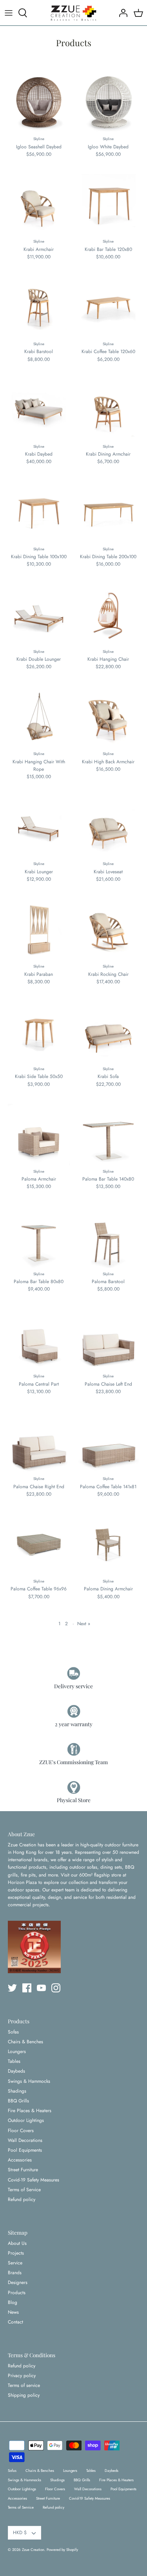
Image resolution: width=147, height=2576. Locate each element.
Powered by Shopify (62, 2550)
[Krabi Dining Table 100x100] (39, 512)
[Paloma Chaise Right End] (39, 1442)
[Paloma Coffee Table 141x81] (109, 1442)
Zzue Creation (33, 2550)
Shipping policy (24, 2395)
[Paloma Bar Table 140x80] (109, 1135)
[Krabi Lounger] (39, 827)
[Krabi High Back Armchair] (109, 717)
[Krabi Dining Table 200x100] (109, 512)
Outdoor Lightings (26, 2120)
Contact (15, 2322)
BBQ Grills (18, 2101)
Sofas (13, 2032)
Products (17, 2293)
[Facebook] (27, 1988)
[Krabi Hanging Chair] (109, 615)
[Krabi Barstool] (39, 307)
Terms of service (24, 2385)
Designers (18, 2282)
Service (15, 2263)
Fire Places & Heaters (30, 2111)
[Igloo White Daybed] (109, 102)
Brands (15, 2273)
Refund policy (22, 2199)
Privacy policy (22, 2376)
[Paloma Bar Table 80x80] (39, 1237)
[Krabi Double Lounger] (39, 615)
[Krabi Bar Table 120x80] (109, 205)
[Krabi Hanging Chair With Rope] (39, 717)
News (13, 2312)
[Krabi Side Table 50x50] (39, 1032)
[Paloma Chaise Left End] (109, 1339)
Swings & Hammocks (29, 2081)
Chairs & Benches (25, 2042)
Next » (84, 1624)
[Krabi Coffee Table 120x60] (109, 307)
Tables (14, 2061)
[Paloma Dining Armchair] (109, 1545)
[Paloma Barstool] (109, 1237)
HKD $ (20, 2533)
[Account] (121, 13)
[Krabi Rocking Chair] (109, 930)
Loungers (17, 2051)
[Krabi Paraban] (39, 930)
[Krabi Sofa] (109, 1032)
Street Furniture (23, 2170)
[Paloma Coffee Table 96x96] (39, 1545)
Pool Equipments (25, 2150)
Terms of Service (24, 2190)
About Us (17, 2243)
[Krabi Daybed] (39, 410)
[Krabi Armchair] (39, 205)
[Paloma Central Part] (39, 1339)
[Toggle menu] (9, 13)
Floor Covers (21, 2131)
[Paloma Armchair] (39, 1135)
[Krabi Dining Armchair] (109, 410)
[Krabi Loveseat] (109, 827)
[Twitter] (12, 1988)
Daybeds (16, 2071)
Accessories (20, 2160)
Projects (16, 2253)
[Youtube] (41, 1988)
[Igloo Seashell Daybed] (39, 102)
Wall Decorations (25, 2140)
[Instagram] (56, 1988)
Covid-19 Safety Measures (34, 2180)
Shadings (17, 2091)
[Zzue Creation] (74, 13)
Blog (13, 2302)
